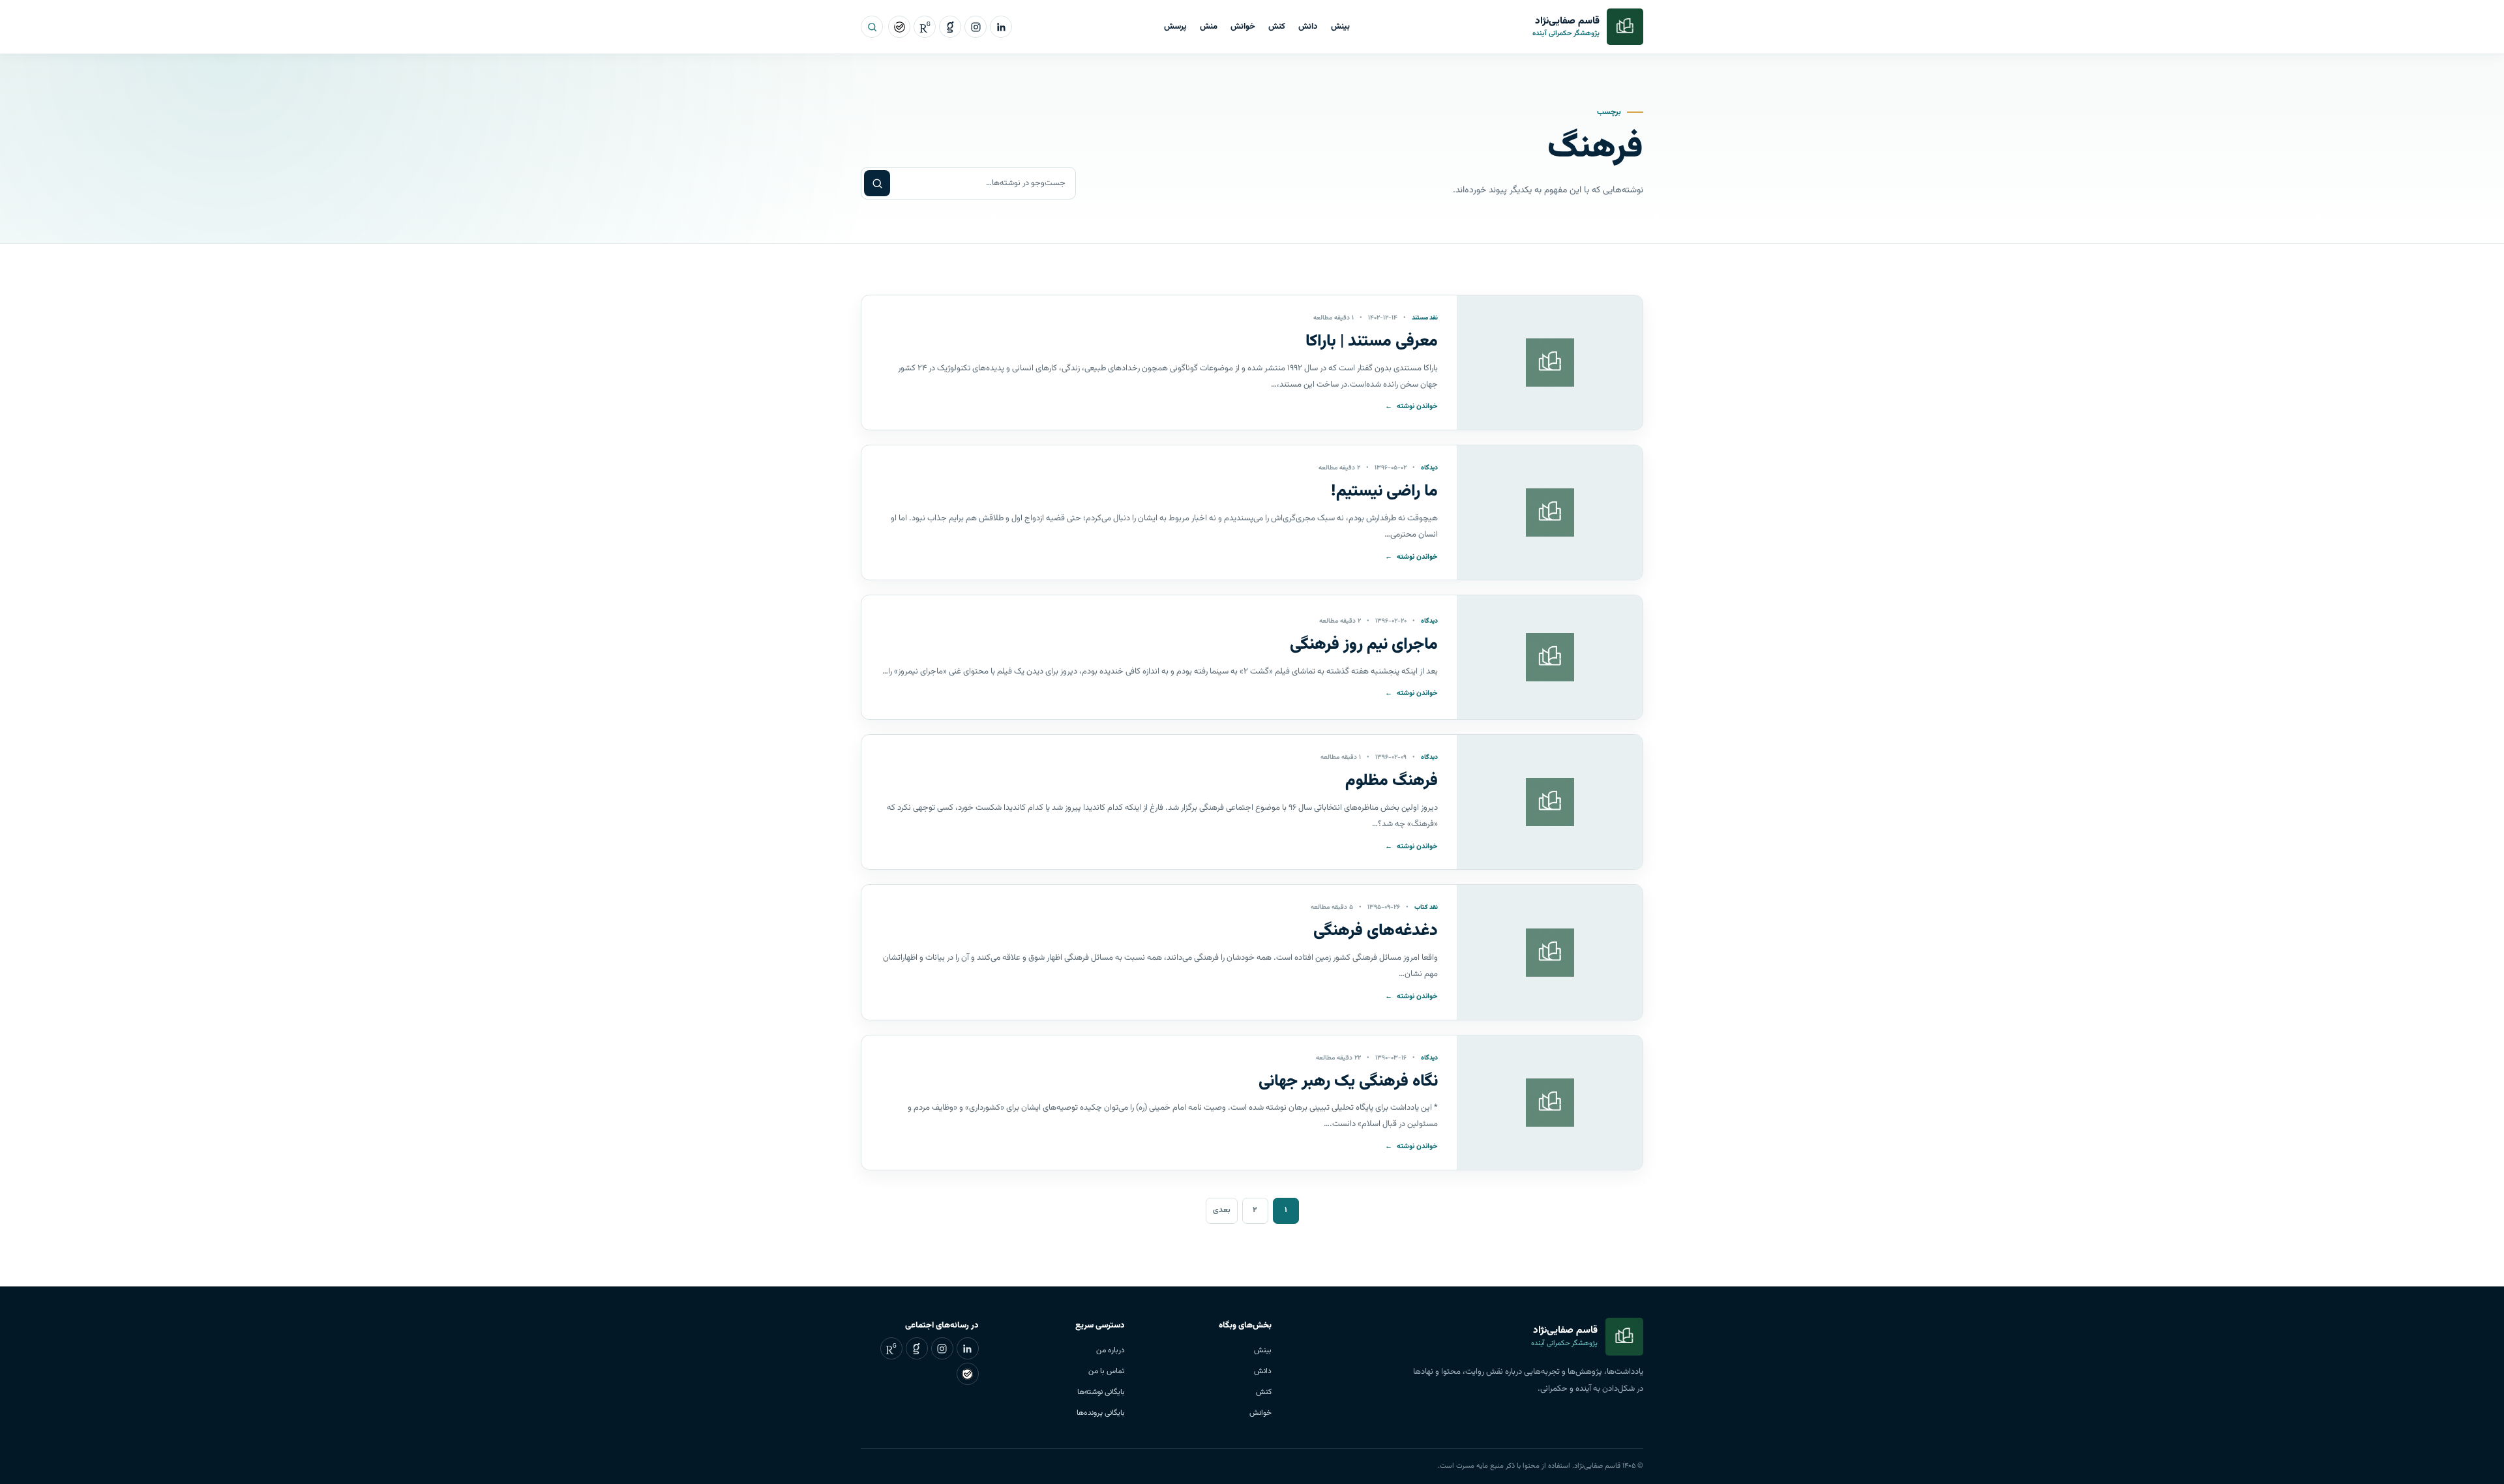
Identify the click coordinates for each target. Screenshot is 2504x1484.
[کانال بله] (899, 27)
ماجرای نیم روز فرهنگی (1364, 645)
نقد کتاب (1426, 907)
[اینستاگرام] (976, 27)
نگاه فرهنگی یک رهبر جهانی (1348, 1081)
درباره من (1110, 1350)
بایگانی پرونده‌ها (1101, 1413)
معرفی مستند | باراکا (1372, 341)
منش (1209, 27)
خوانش (1243, 27)
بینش (1340, 27)
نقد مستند (1425, 318)
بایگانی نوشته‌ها (1101, 1392)
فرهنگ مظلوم (1392, 781)
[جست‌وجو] (872, 27)
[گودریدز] (950, 27)
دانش (1308, 27)
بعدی (1222, 1210)
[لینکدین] (1001, 27)
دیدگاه (1429, 468)
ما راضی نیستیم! (1384, 491)
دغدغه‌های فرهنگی (1376, 931)
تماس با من (1107, 1371)
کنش (1277, 27)
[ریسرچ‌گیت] (925, 27)
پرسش (1175, 27)
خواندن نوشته (1411, 407)
